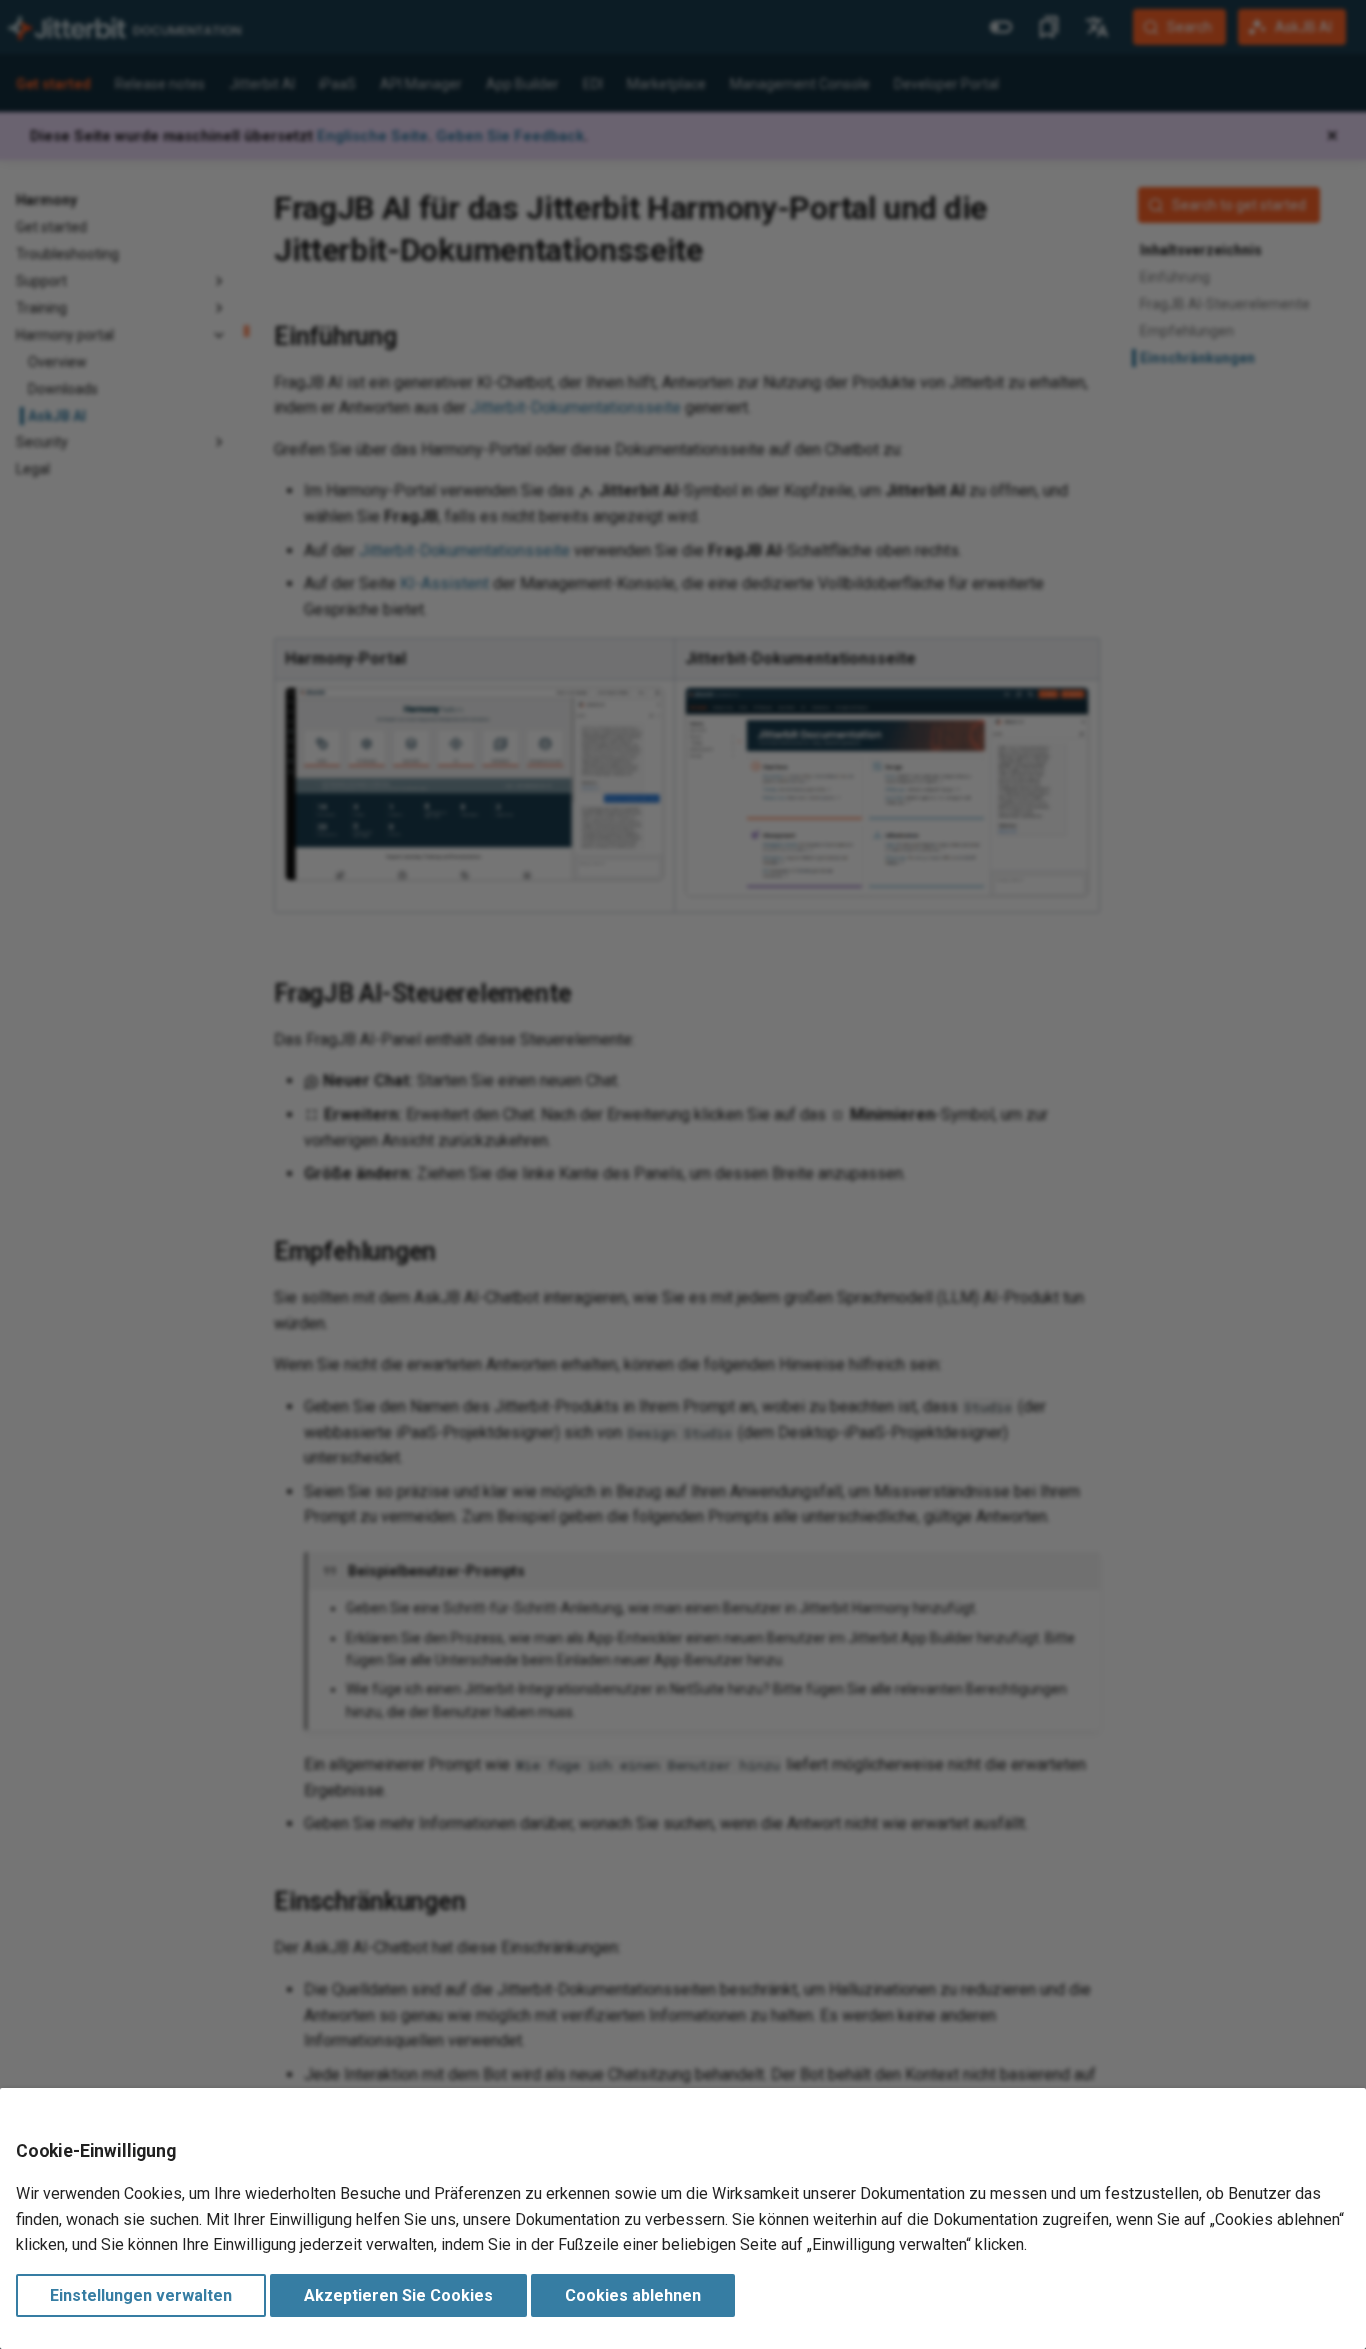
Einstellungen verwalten (141, 2295)
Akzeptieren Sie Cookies (398, 2295)
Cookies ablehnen (633, 2295)
